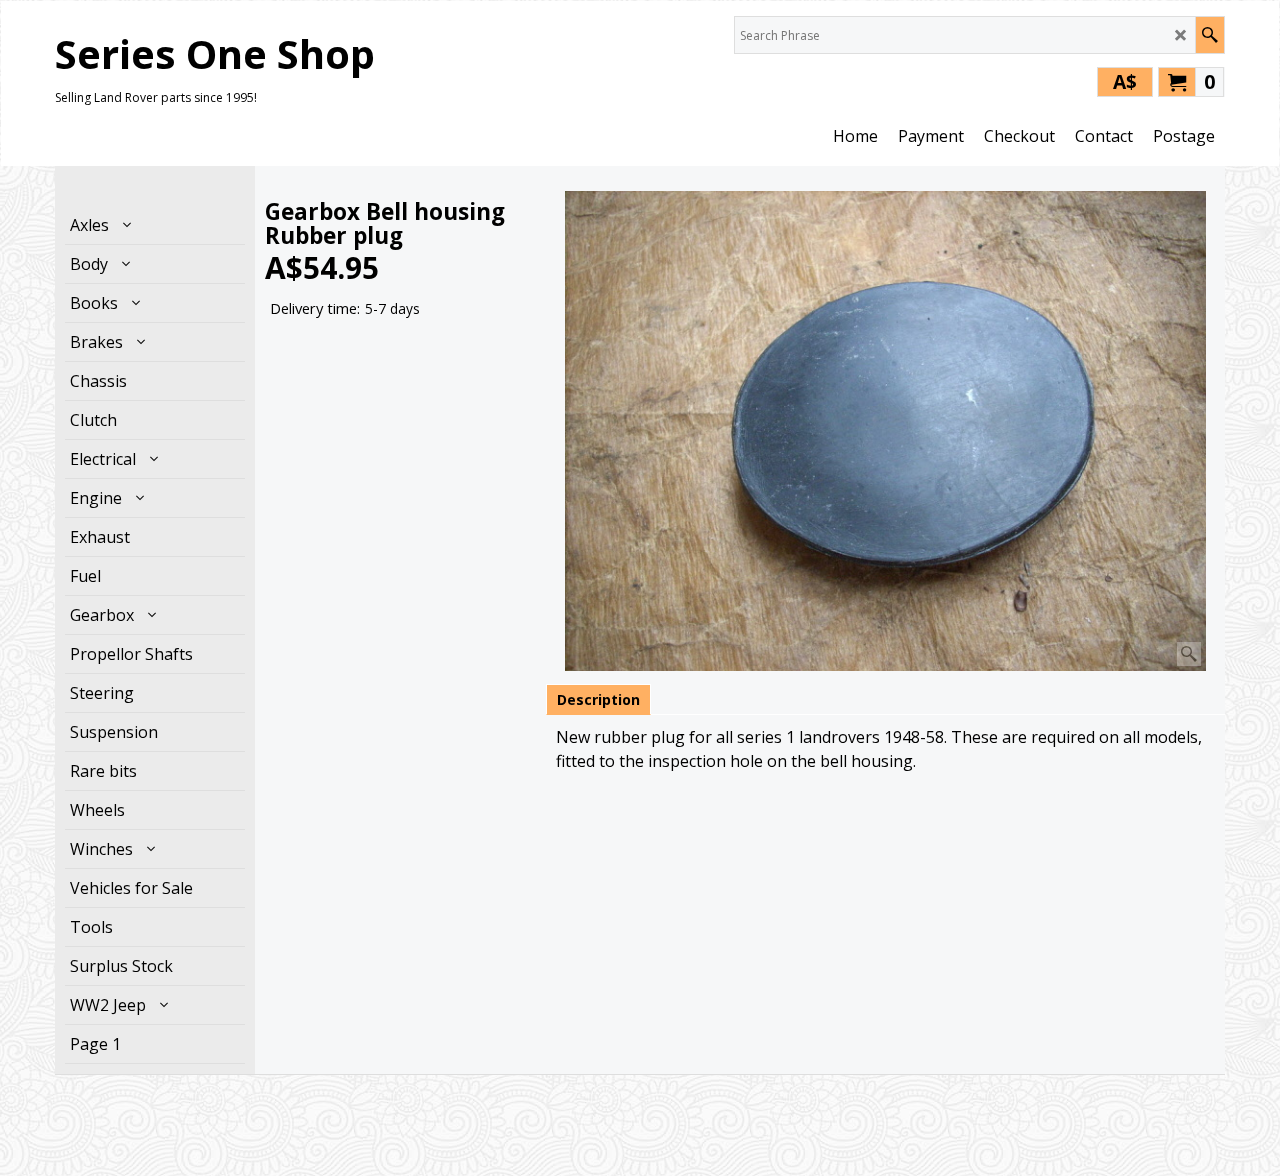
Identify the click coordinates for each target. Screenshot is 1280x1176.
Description (598, 699)
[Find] (1209, 35)
